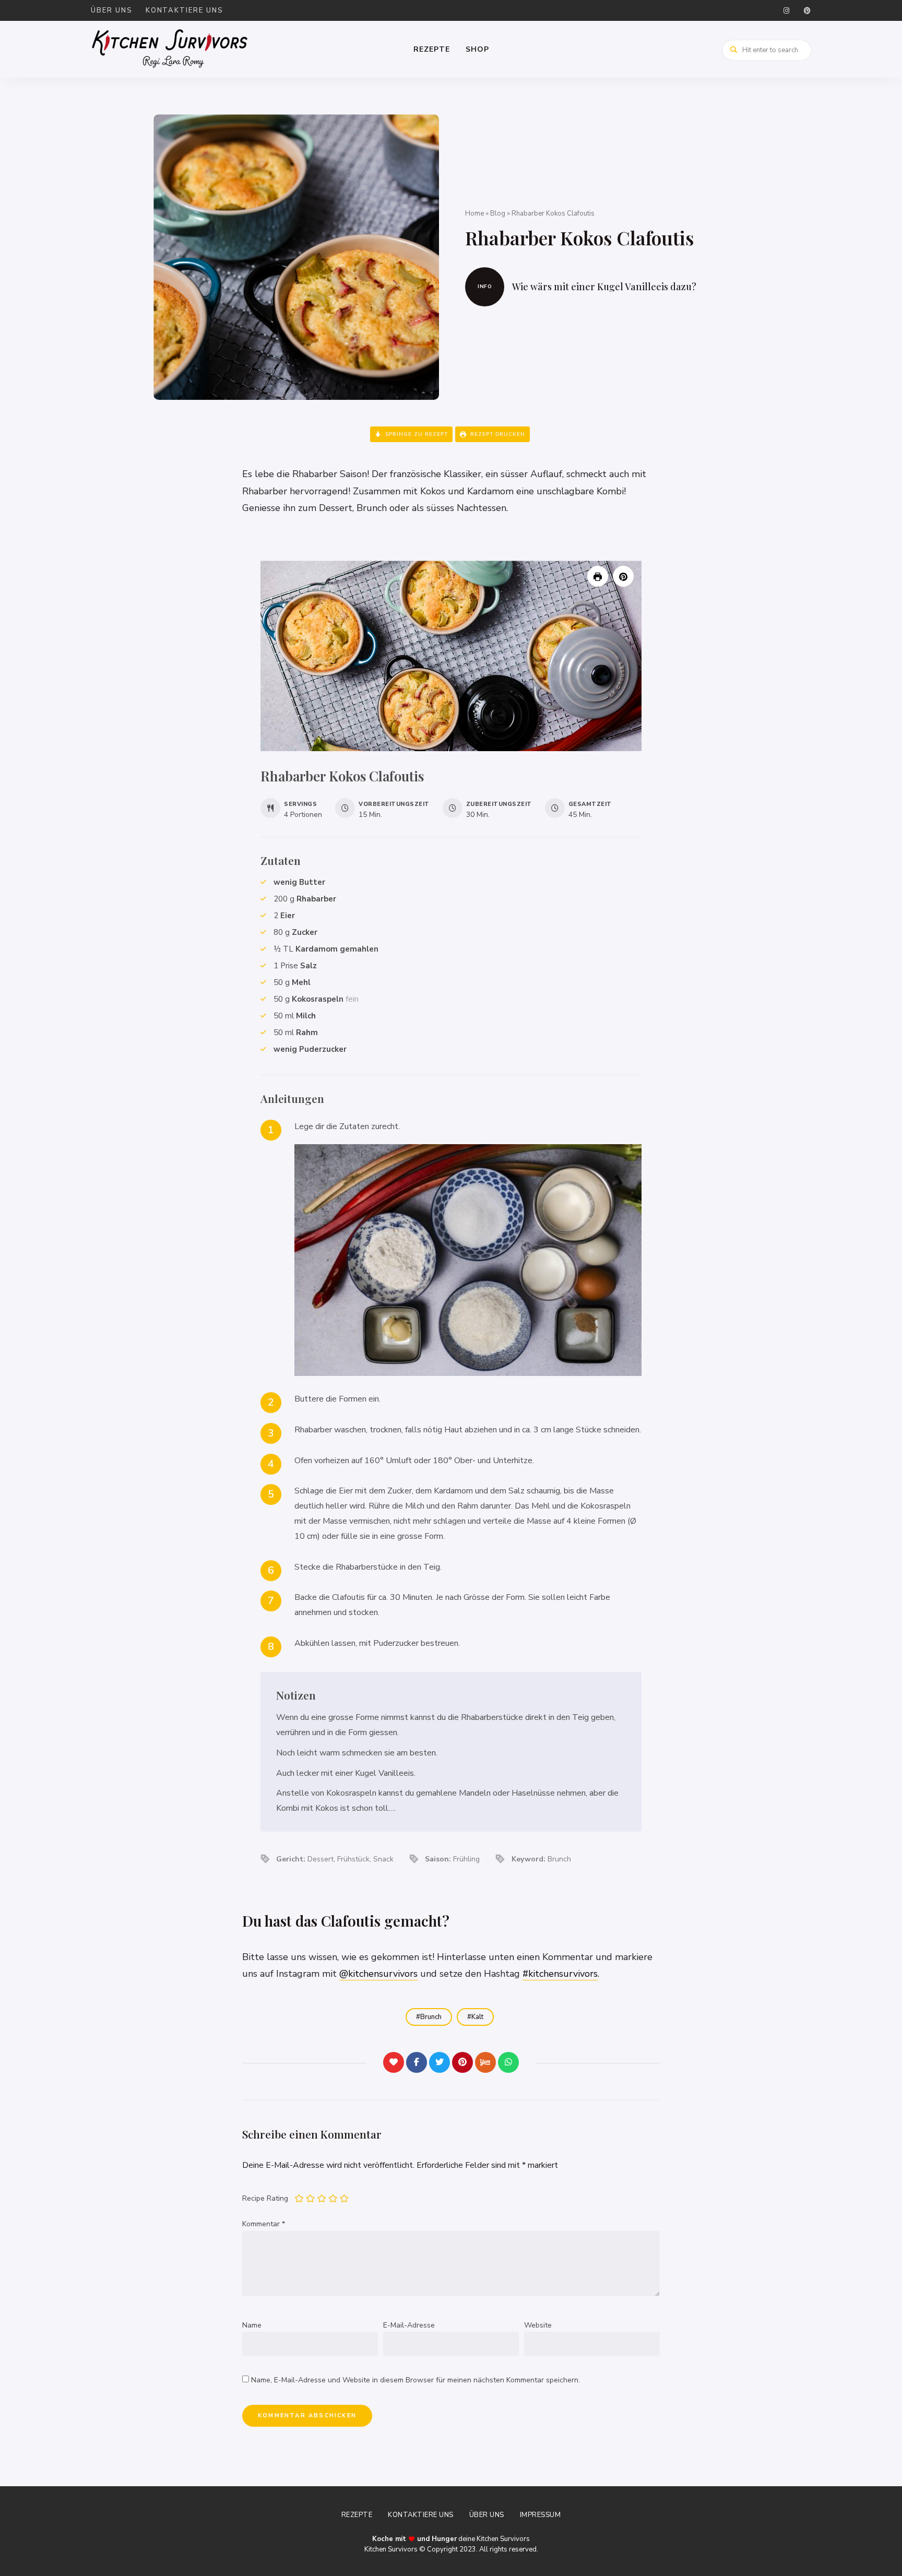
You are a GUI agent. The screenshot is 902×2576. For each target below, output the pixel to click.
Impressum (541, 2515)
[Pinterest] (462, 2062)
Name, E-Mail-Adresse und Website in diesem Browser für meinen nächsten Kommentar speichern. (416, 2380)
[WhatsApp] (508, 2062)
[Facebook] (417, 2062)
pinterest (807, 10)
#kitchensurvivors (560, 1974)
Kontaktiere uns (185, 10)
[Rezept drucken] (598, 576)
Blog (498, 213)
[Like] (394, 2062)
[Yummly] (485, 2062)
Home (474, 213)
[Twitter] (440, 2062)
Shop (477, 49)
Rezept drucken (497, 434)
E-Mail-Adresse (409, 2325)
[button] (623, 576)
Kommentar (264, 2224)
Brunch (431, 2017)
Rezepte (432, 49)
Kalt (477, 2017)
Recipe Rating (265, 2198)
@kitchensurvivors (378, 1974)
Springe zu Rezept (416, 434)
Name (252, 2325)
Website (538, 2325)
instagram (786, 10)
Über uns (112, 10)
